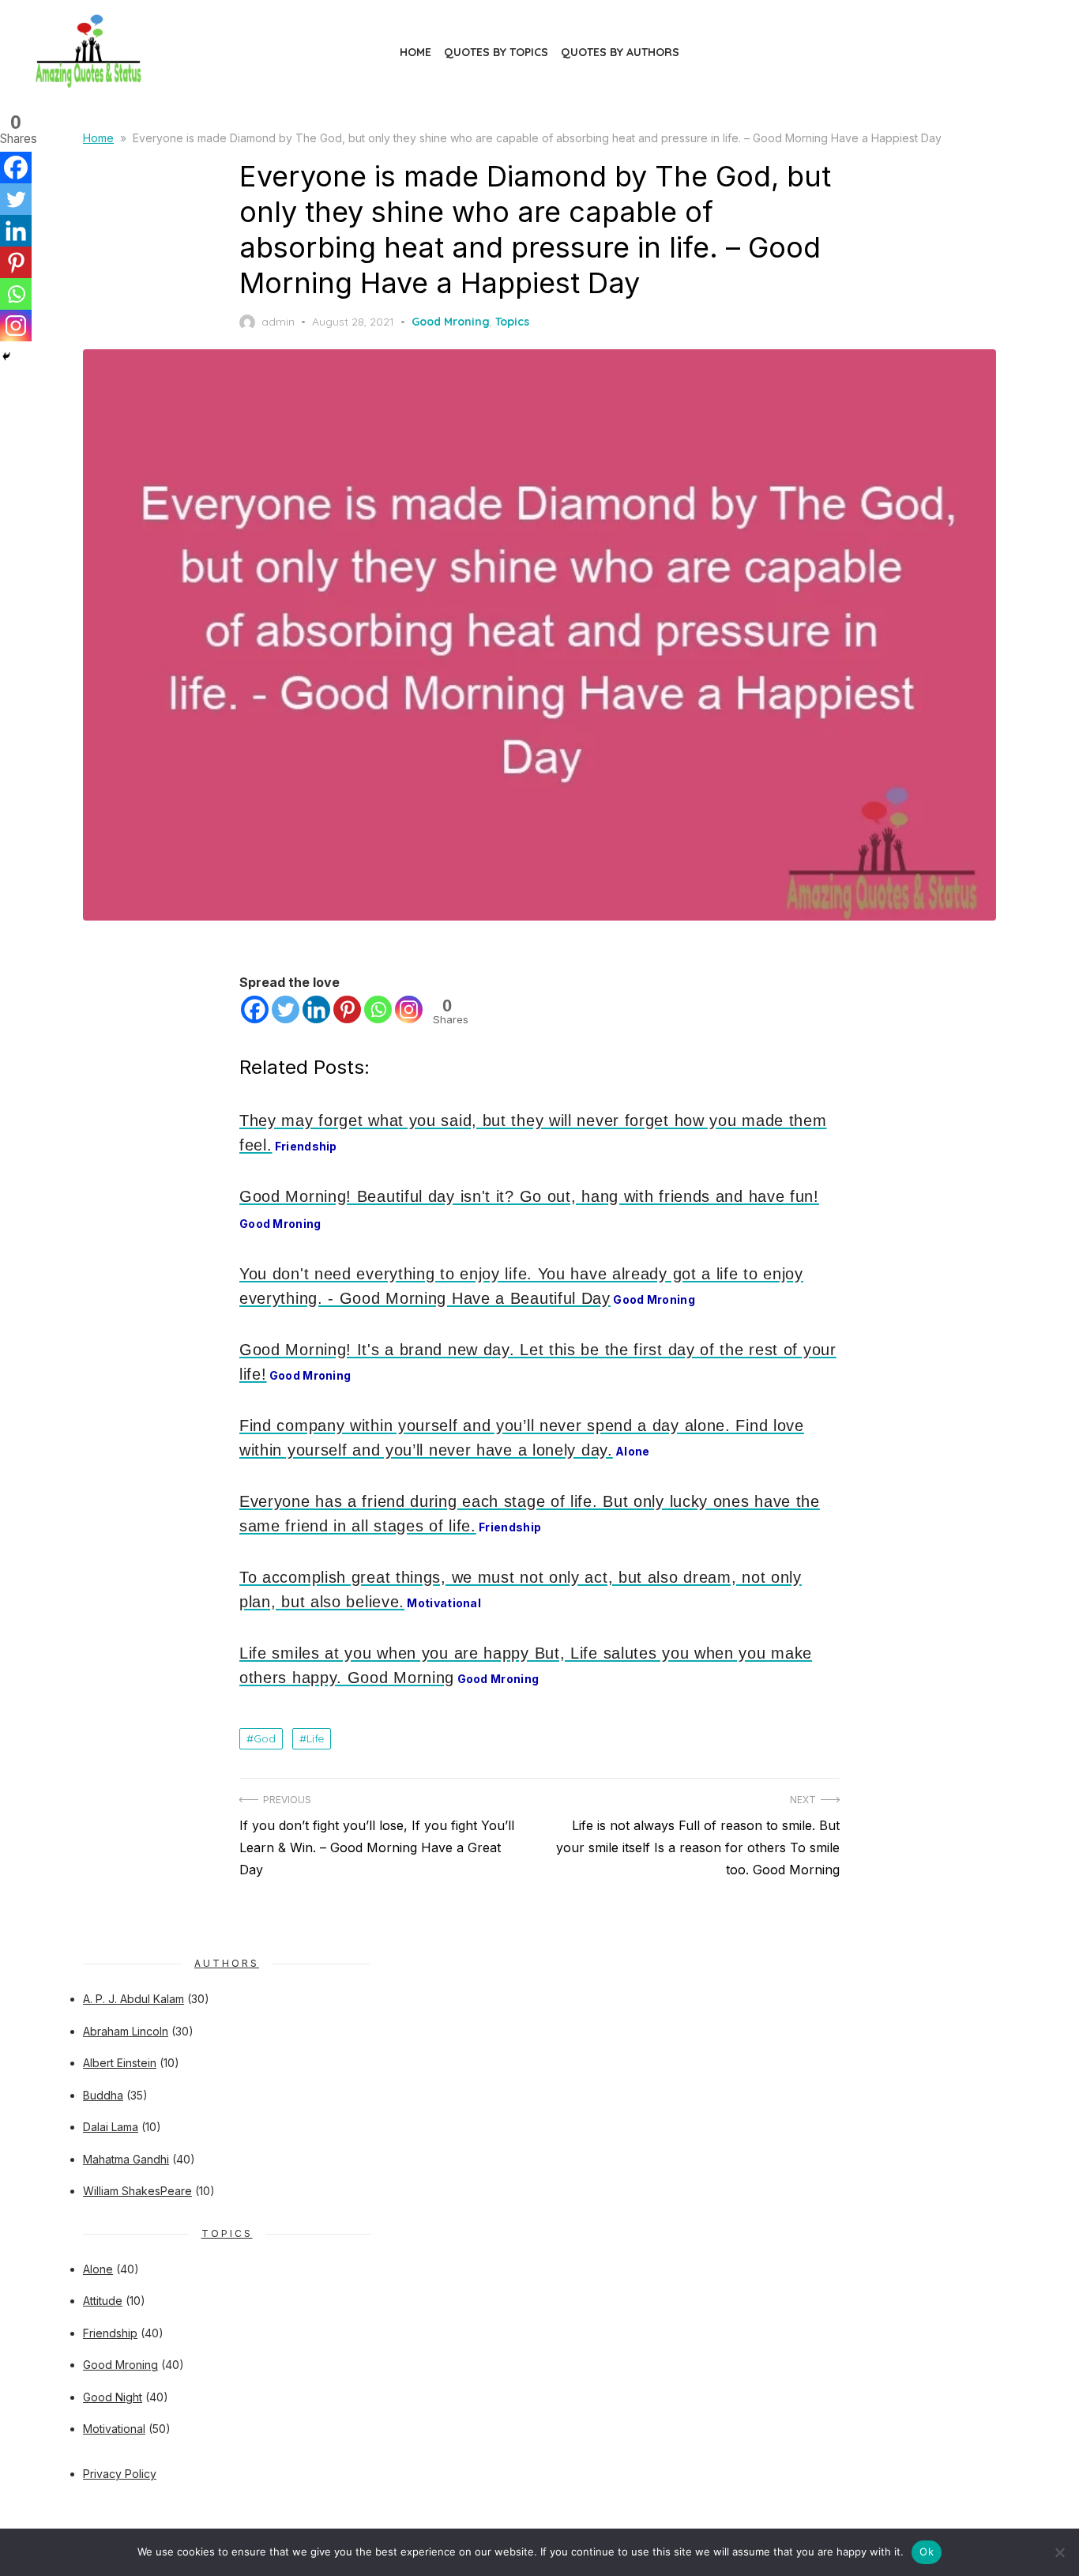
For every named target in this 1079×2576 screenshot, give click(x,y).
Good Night (113, 2397)
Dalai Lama (111, 2127)
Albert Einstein (120, 2063)
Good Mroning (451, 322)
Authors (227, 1963)
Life (315, 1738)
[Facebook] (255, 1009)
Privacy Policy (120, 2474)
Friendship (110, 2333)
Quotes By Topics (496, 52)
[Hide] (6, 356)
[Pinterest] (347, 1009)
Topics (512, 322)
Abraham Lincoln (126, 2031)
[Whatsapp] (378, 1009)
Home (415, 52)
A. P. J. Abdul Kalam (133, 1999)
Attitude (103, 2301)
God (265, 1738)
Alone (98, 2269)
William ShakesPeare (137, 2191)
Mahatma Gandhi (126, 2159)
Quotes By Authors (620, 52)
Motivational (114, 2429)
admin (278, 322)
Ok (927, 2552)
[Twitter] (286, 1009)
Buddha (103, 2095)
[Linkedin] (316, 1009)
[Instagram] (409, 1009)
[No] (1059, 2552)
